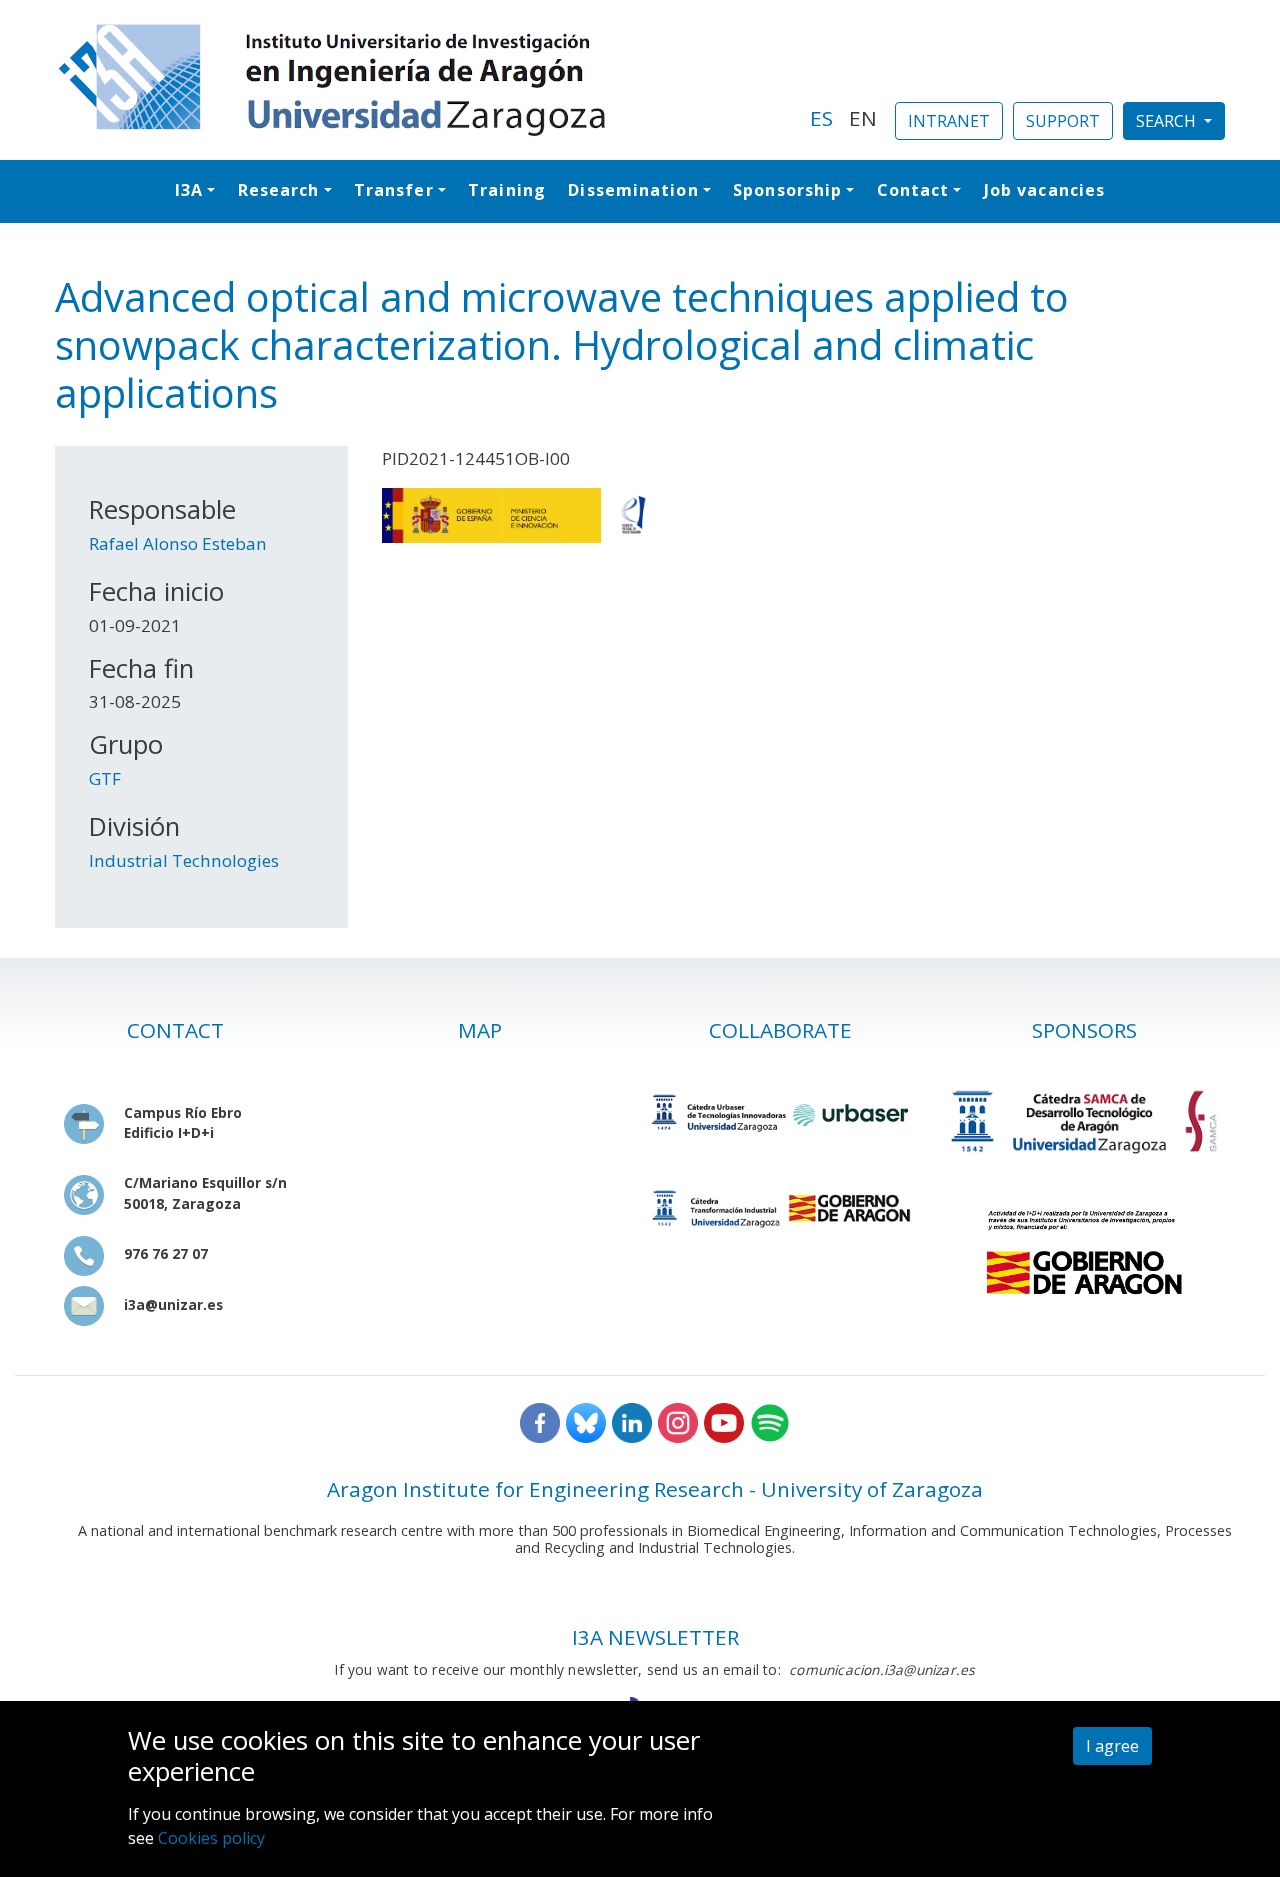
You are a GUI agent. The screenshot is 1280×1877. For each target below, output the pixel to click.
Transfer (394, 190)
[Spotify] (770, 1421)
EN (863, 118)
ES (821, 118)
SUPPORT (1063, 121)
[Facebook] (540, 1421)
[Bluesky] (586, 1421)
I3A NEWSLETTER (655, 1637)
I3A (189, 190)
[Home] (420, 80)
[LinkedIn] (632, 1421)
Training (507, 190)
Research (279, 190)
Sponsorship (787, 190)
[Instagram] (678, 1421)
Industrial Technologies (184, 860)
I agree (1112, 1746)
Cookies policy (211, 1838)
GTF (105, 778)
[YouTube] (724, 1421)
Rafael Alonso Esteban (178, 543)
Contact (913, 190)
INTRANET (949, 121)
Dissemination (633, 190)
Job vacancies (1044, 190)
